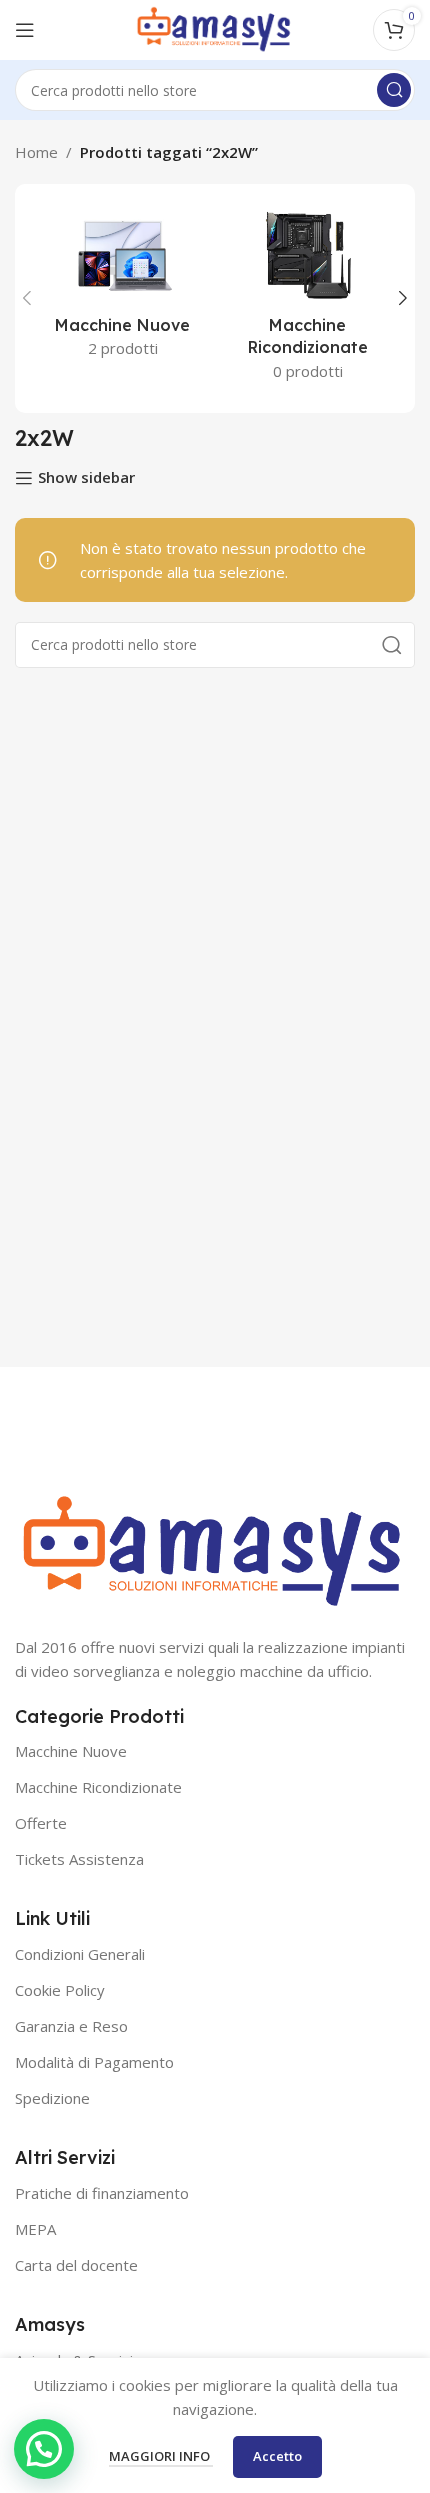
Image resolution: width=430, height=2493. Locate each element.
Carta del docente (76, 2265)
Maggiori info (161, 2456)
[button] (44, 2449)
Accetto (277, 2456)
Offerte (41, 1823)
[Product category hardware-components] (307, 298)
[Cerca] (394, 90)
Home (36, 152)
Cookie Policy (60, 1990)
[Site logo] (215, 28)
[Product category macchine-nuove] (122, 287)
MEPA (35, 2229)
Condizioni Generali (80, 1954)
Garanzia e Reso (71, 2026)
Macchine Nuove (71, 1751)
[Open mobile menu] (25, 30)
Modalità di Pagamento (94, 2062)
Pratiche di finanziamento (102, 2193)
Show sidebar (86, 478)
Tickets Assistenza (79, 1859)
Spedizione (52, 2098)
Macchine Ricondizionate (98, 1787)
